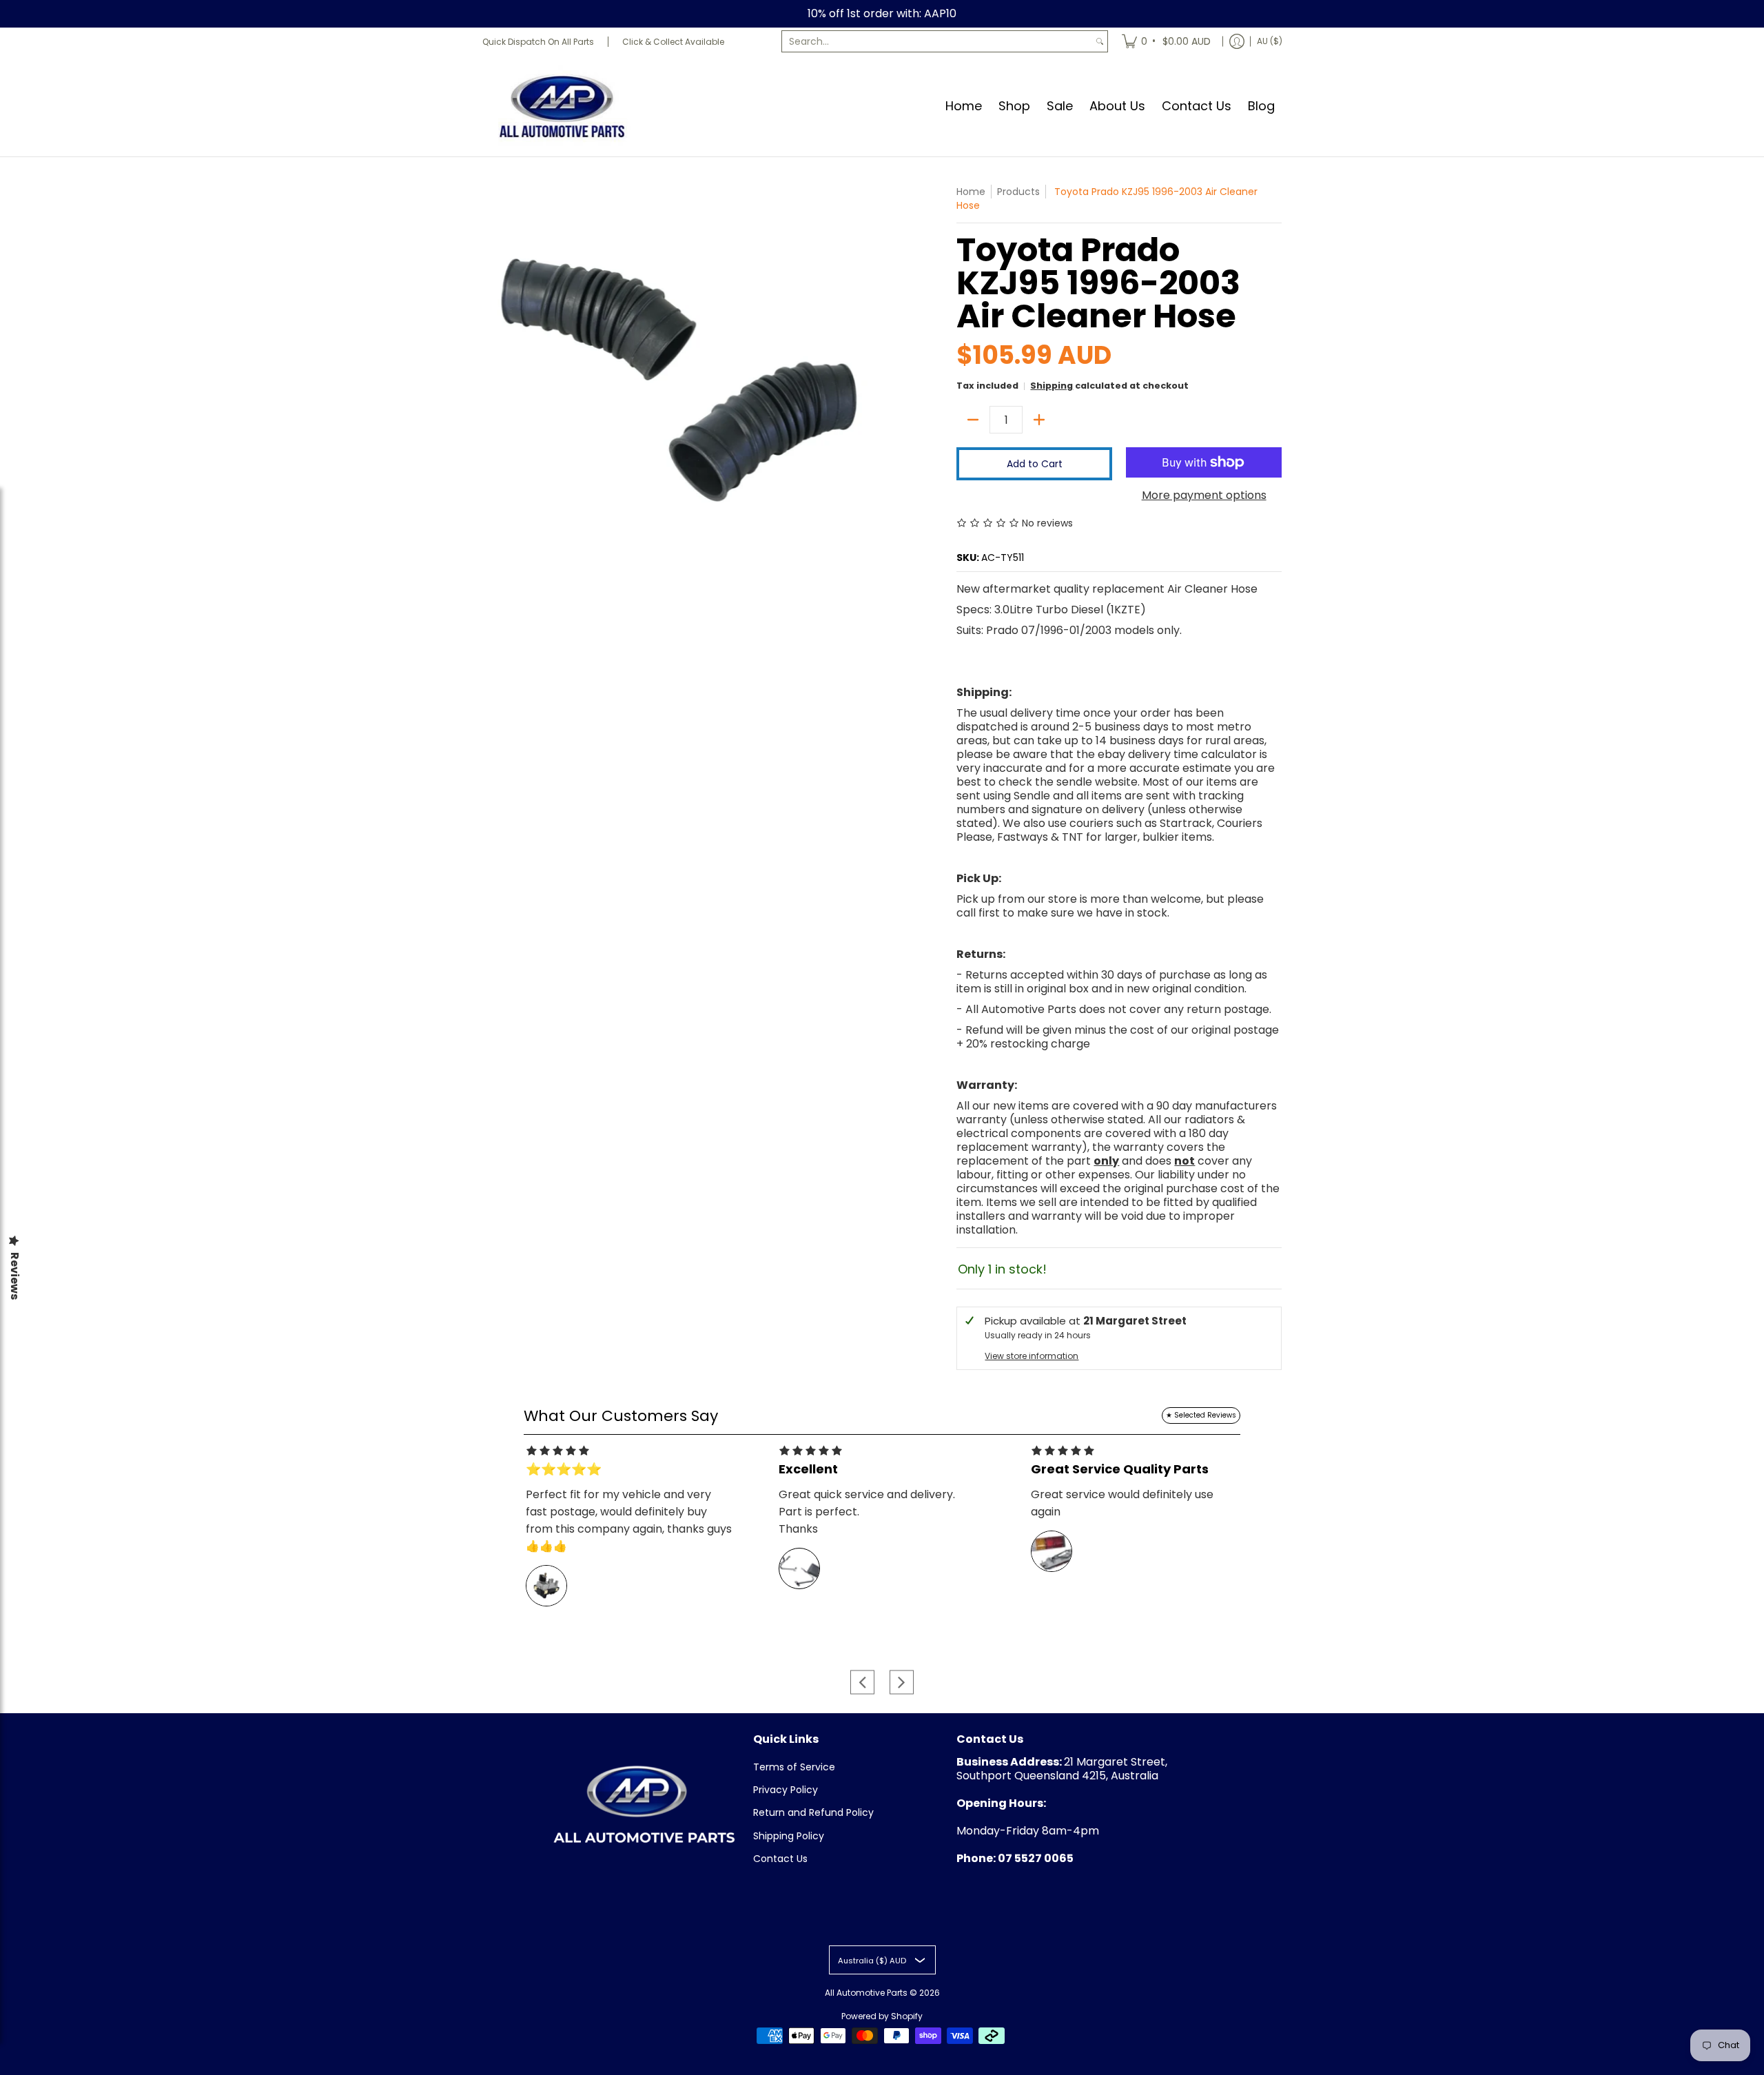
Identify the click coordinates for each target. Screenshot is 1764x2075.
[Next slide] (902, 1682)
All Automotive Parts (866, 1993)
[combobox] (937, 41)
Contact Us (780, 1859)
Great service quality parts (1120, 1469)
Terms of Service (794, 1767)
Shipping (1052, 386)
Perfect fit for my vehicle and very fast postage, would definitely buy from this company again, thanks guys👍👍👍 (629, 1520)
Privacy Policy (786, 1790)
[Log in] (1237, 41)
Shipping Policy (789, 1836)
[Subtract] (973, 420)
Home (971, 192)
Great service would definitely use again (1122, 1503)
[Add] (1039, 420)
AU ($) (1270, 41)
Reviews (14, 1276)
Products (1018, 192)
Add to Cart (1035, 464)
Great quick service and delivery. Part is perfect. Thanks (867, 1512)
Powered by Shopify (882, 2016)
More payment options (1204, 495)
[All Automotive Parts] (562, 106)
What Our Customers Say (621, 1416)
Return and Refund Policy (813, 1812)
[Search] (1100, 41)
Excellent (808, 1469)
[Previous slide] (862, 1682)
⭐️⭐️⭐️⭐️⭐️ (564, 1469)
